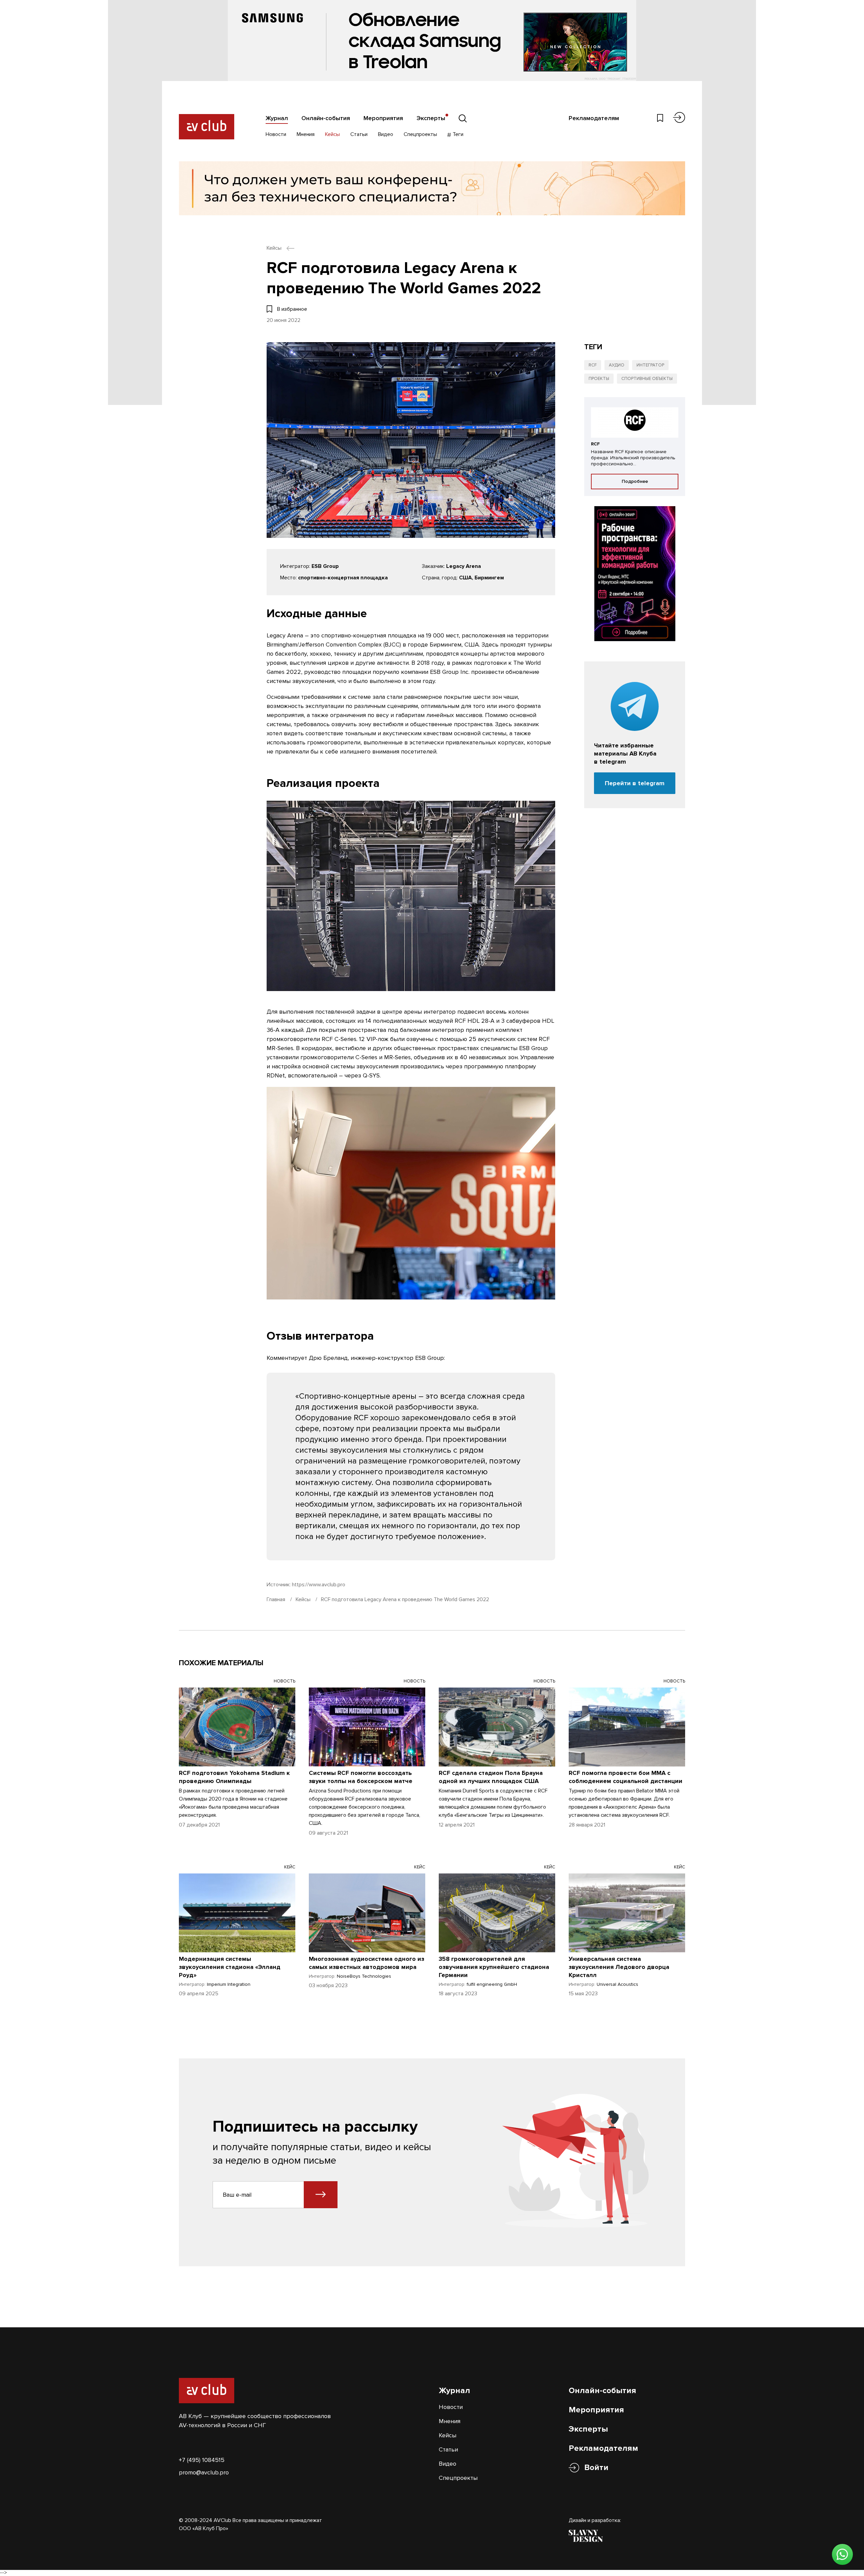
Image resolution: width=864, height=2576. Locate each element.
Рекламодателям (594, 118)
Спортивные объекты (647, 379)
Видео (386, 134)
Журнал (277, 118)
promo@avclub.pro (204, 2472)
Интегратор (650, 365)
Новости (276, 134)
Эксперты (431, 118)
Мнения (306, 134)
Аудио (617, 365)
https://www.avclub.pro (319, 1585)
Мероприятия (383, 118)
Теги (457, 134)
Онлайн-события (326, 118)
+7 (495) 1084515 (202, 2460)
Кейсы (332, 134)
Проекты (599, 379)
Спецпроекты (420, 134)
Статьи (359, 134)
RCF (593, 365)
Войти (596, 2468)
